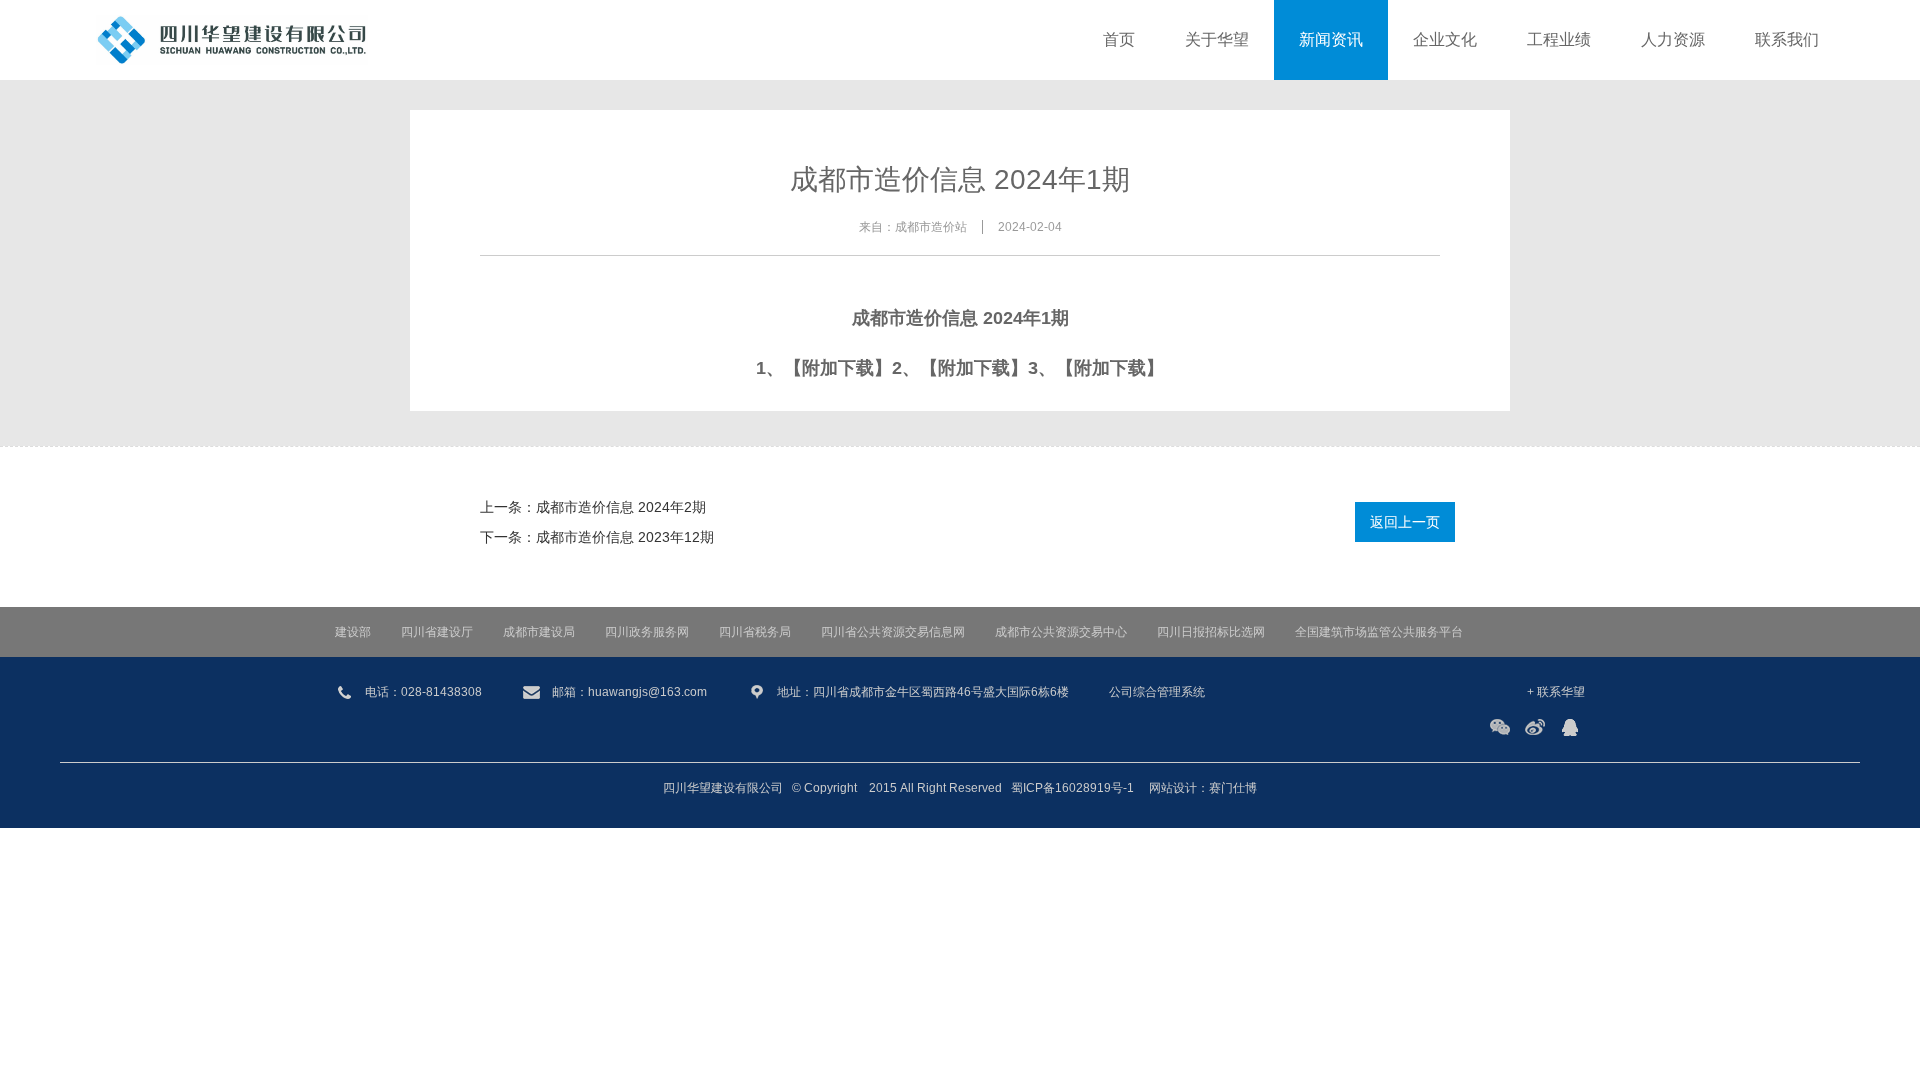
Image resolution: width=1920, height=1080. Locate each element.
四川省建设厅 (437, 632)
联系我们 (1787, 39)
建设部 (353, 632)
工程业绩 (1559, 39)
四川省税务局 (755, 632)
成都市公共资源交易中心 (1061, 632)
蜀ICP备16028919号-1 (1072, 788)
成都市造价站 (931, 227)
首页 (1119, 39)
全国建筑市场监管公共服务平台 (1379, 632)
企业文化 (1445, 39)
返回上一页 (1405, 522)
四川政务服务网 (647, 632)
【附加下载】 (838, 368)
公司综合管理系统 (1157, 692)
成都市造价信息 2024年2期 (621, 507)
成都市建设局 (539, 632)
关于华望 (1217, 39)
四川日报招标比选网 (1211, 632)
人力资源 (1673, 39)
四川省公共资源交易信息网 (893, 632)
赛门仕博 (1233, 788)
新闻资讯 (1331, 39)
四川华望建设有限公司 (723, 788)
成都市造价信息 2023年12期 (625, 537)
